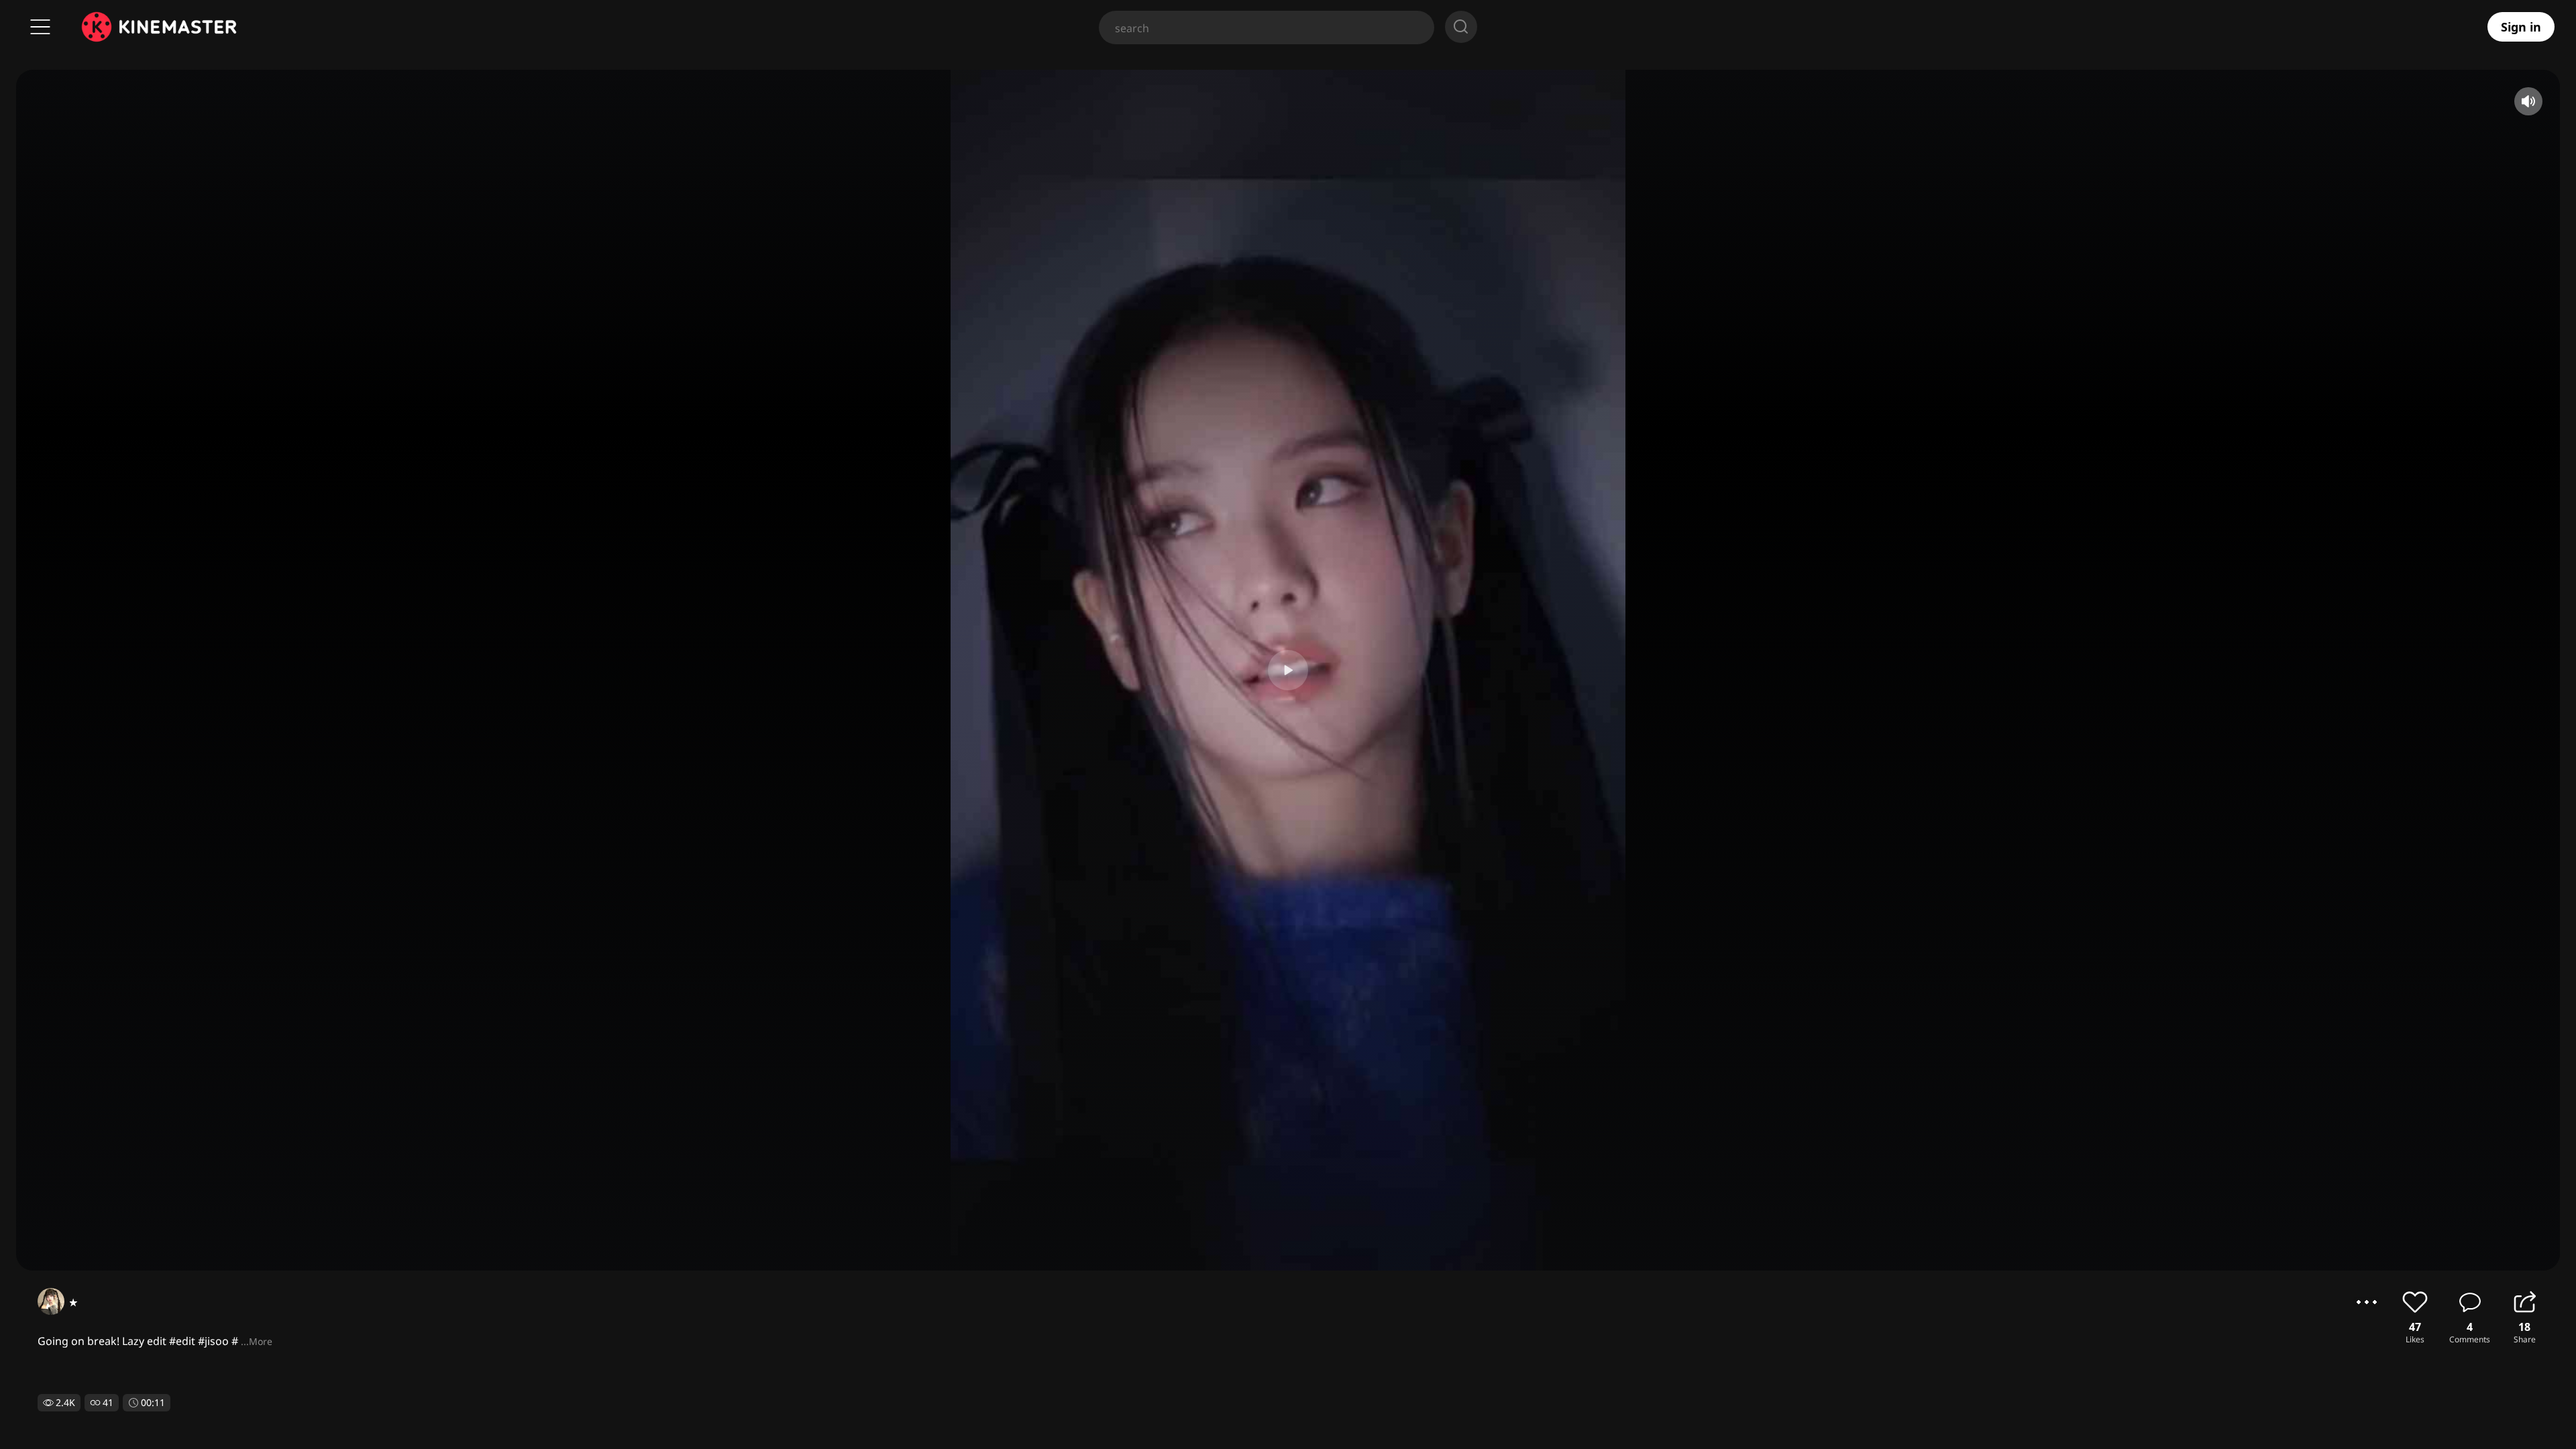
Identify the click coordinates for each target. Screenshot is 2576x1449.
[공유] (2524, 1302)
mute (2528, 101)
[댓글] (2470, 1302)
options (2367, 1302)
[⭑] (51, 1301)
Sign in (2521, 27)
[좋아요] (2415, 1302)
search (1461, 27)
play (1288, 670)
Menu (40, 27)
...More (257, 1341)
